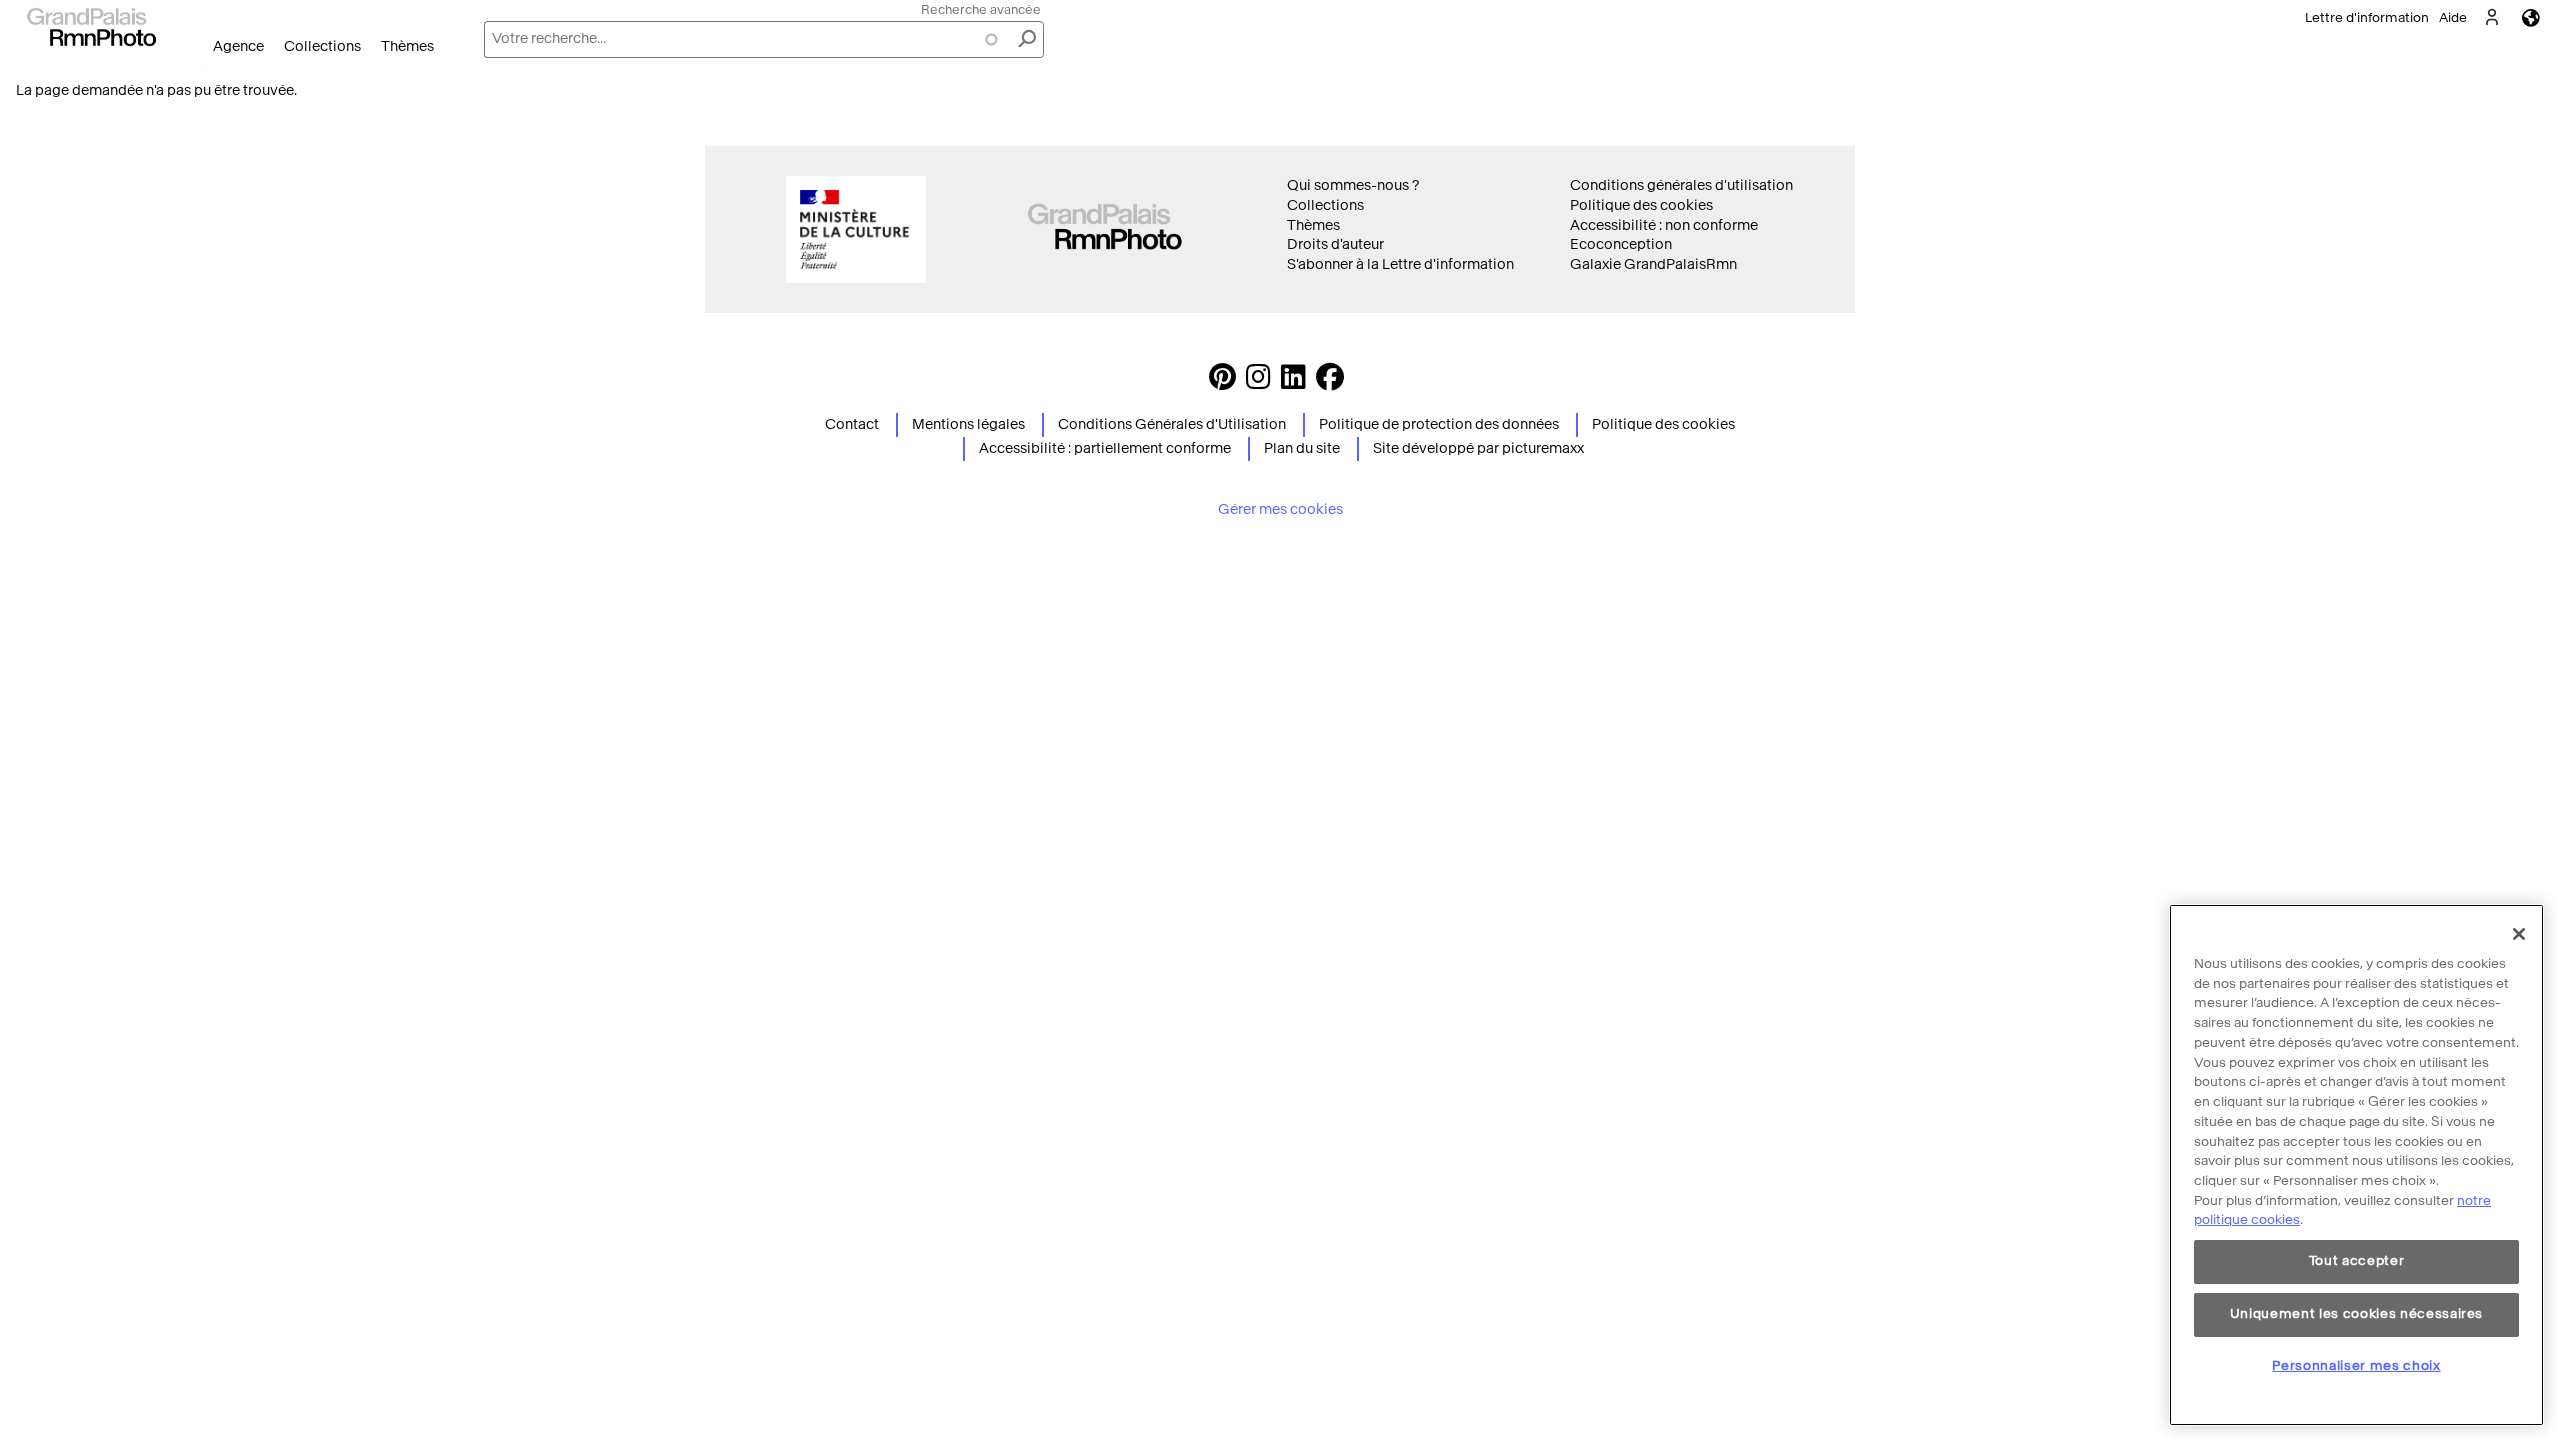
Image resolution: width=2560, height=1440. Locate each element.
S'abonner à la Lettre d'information (1400, 264)
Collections (322, 46)
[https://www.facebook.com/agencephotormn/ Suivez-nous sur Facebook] (1330, 382)
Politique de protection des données (1439, 424)
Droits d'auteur (1335, 244)
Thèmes (407, 46)
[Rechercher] (1027, 39)
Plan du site (1302, 448)
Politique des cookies (1641, 205)
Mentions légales (968, 424)
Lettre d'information (2367, 17)
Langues (2531, 17)
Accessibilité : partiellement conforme (1105, 448)
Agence (238, 46)
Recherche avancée (981, 9)
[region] (2356, 1165)
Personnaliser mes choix (2356, 1365)
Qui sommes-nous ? (1353, 185)
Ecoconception (1621, 244)
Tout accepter (2357, 1261)
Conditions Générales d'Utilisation (1172, 424)
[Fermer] (2519, 934)
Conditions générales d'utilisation (1681, 185)
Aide (2453, 17)
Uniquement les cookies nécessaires (2356, 1313)
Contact (852, 424)
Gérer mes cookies (1280, 509)
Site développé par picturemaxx (1478, 448)
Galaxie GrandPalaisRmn (1653, 264)
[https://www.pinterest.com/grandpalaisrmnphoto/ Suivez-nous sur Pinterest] (1222, 382)
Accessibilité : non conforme (1664, 225)
